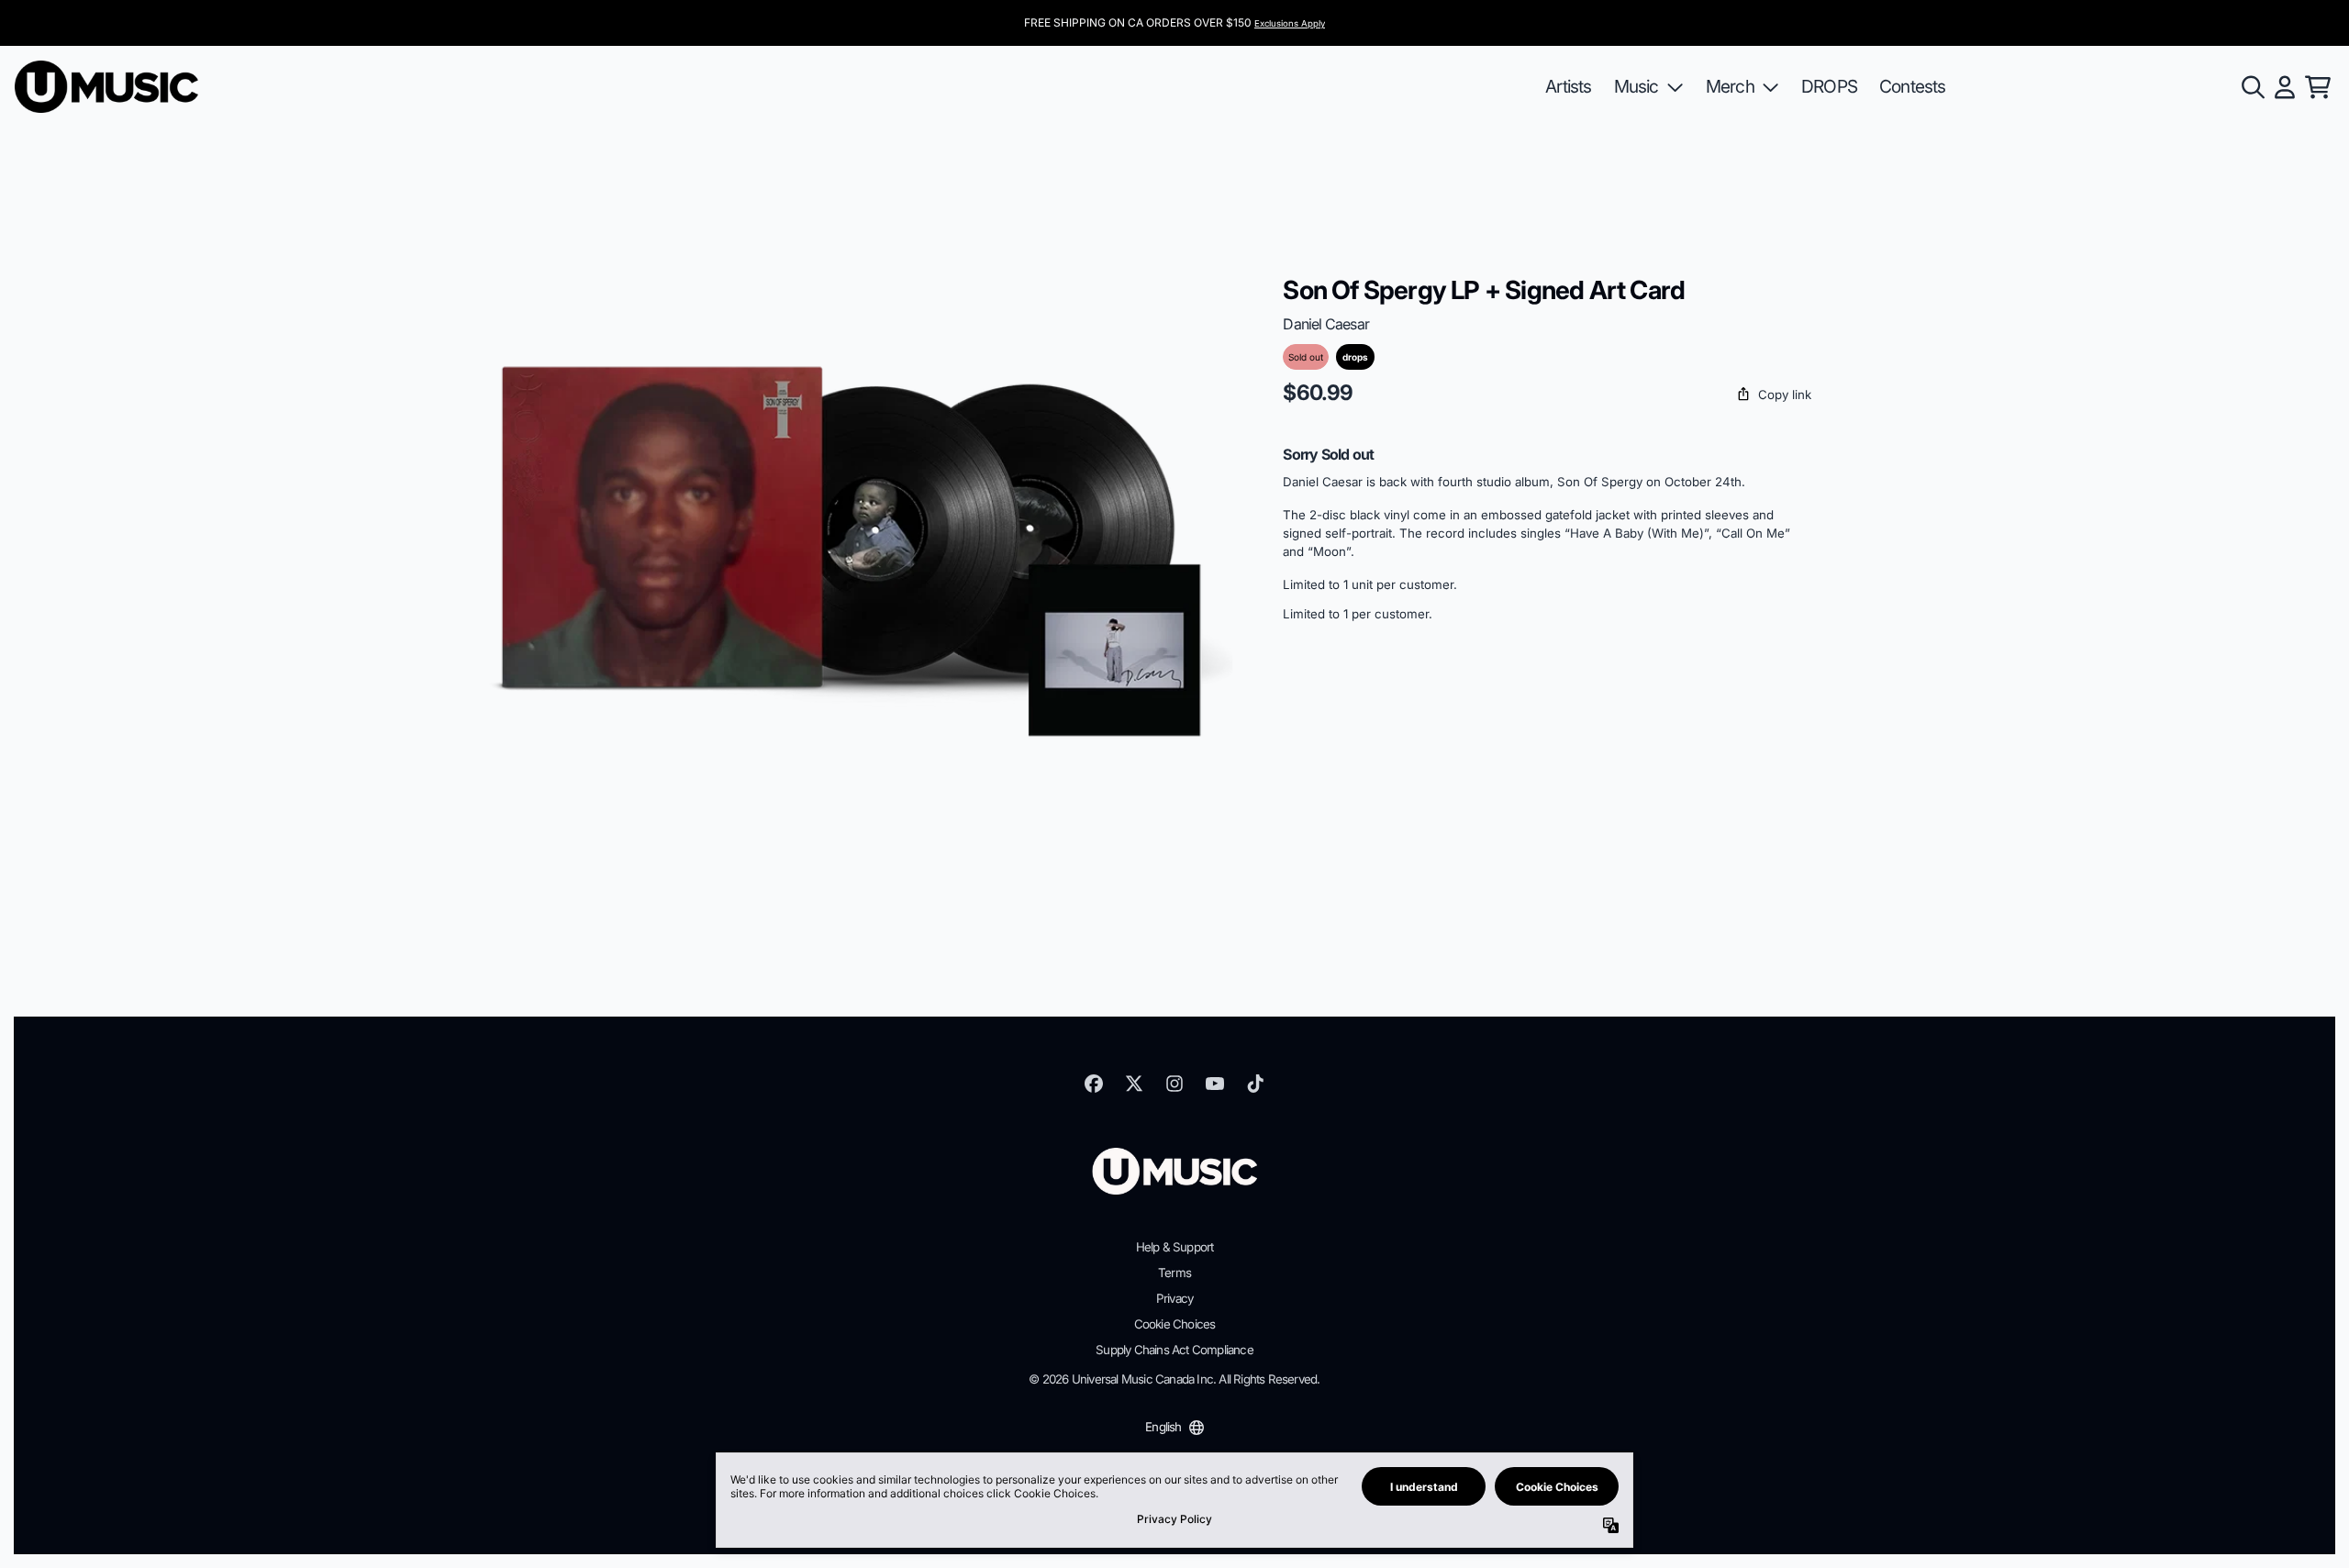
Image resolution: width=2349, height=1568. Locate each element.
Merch (1730, 86)
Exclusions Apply (1290, 23)
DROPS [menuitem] (1829, 86)
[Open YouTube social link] (1215, 1084)
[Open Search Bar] (2252, 87)
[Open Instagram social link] (1174, 1084)
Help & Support (1175, 1247)
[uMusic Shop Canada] (106, 87)
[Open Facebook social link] (1094, 1084)
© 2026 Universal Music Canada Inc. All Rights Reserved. (1174, 1379)
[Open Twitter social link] (1134, 1084)
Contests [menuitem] (1913, 86)
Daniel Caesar (1326, 324)
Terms (1174, 1273)
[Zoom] (851, 540)
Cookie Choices (1175, 1324)
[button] (1547, 395)
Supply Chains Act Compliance (1174, 1350)
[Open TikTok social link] (1255, 1084)
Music (1637, 86)
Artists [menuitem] (1568, 86)
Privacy (1174, 1298)
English (1163, 1427)
